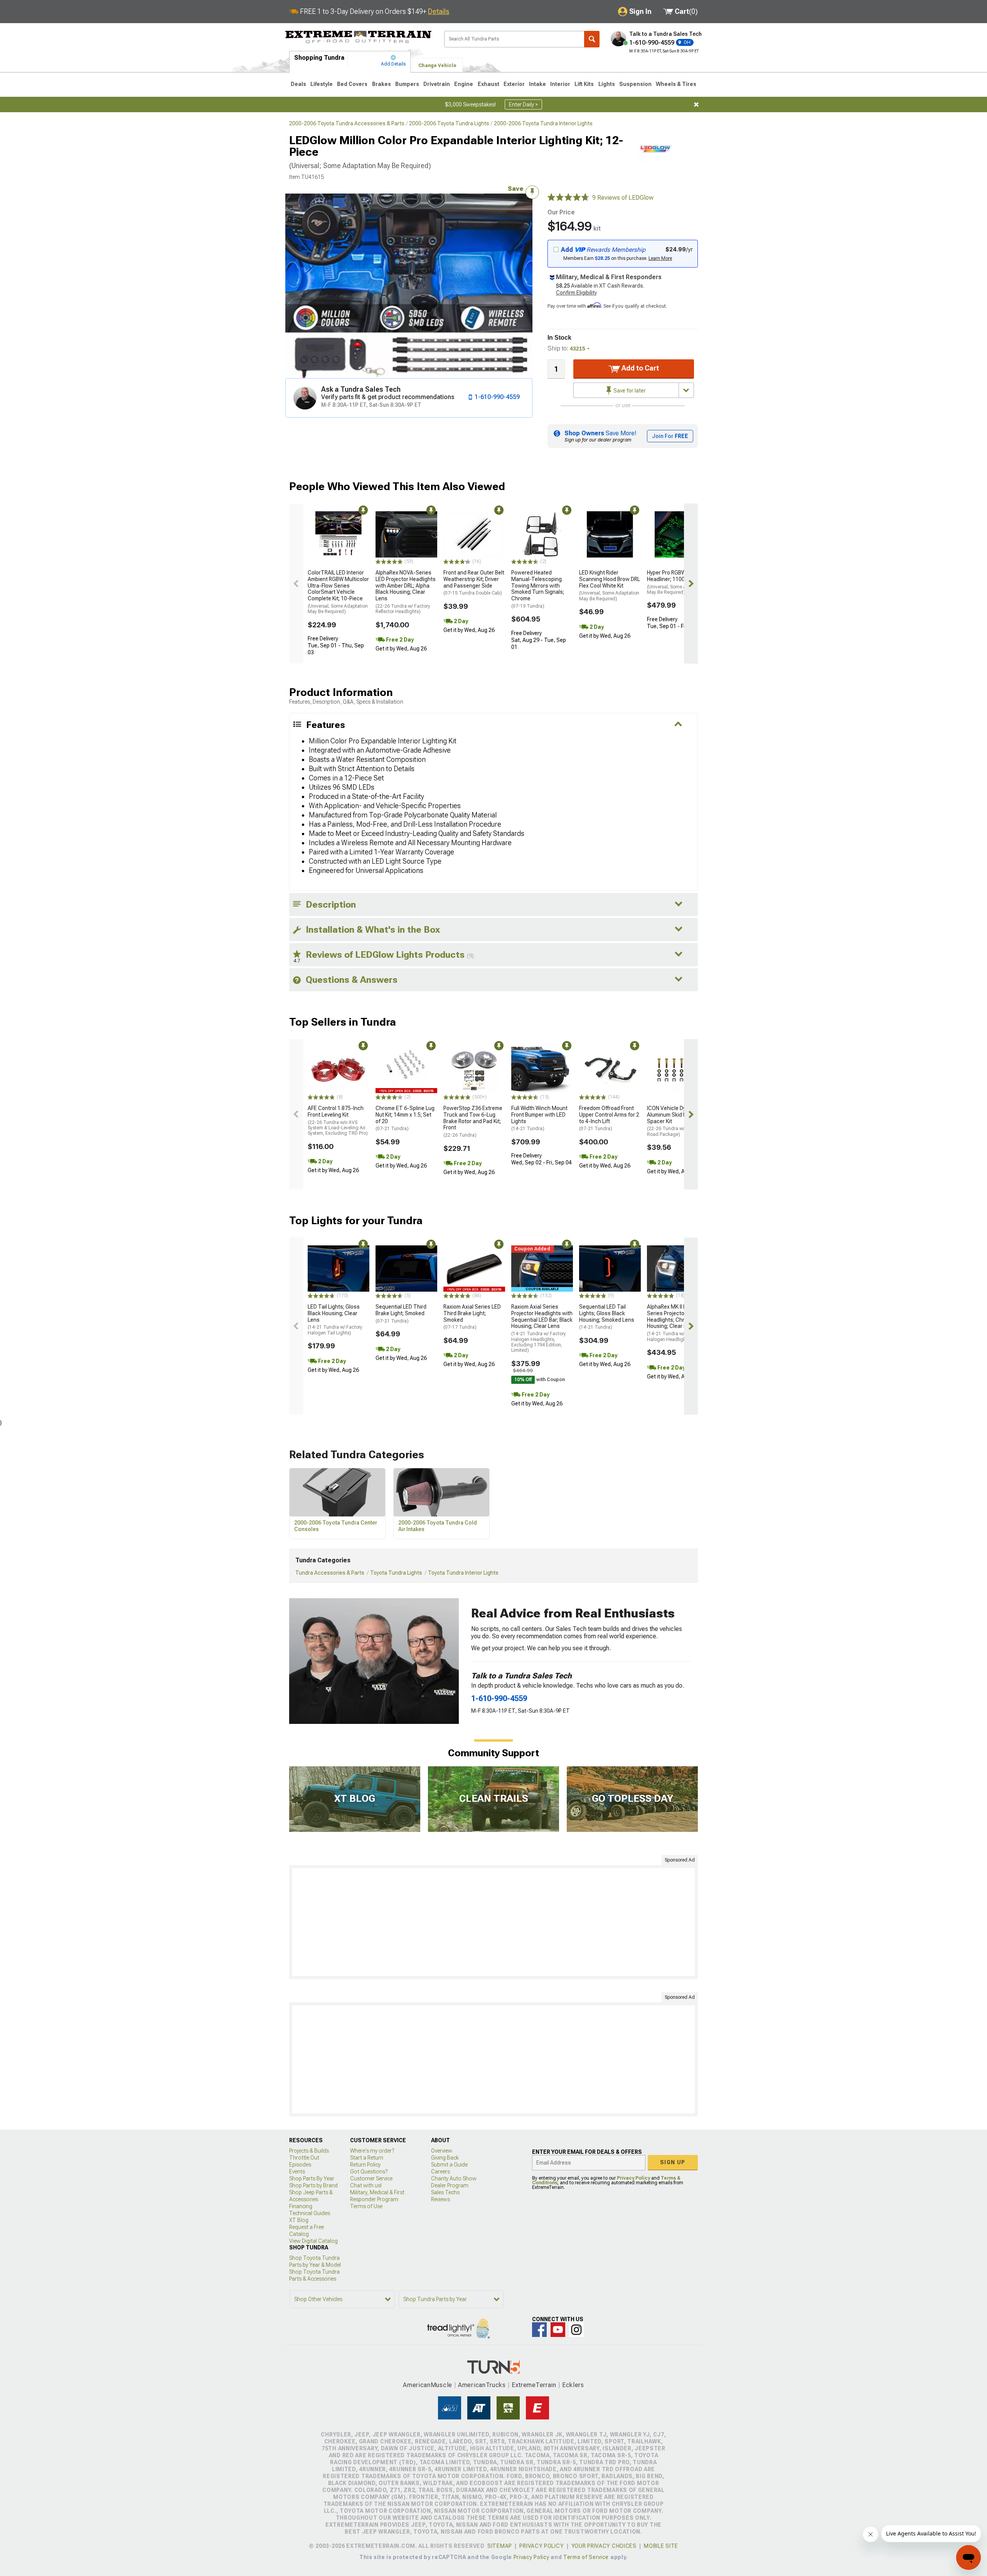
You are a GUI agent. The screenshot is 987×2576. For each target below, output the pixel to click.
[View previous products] (296, 584)
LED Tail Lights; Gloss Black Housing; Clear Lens (335, 1320)
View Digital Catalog (313, 2241)
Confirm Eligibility (576, 293)
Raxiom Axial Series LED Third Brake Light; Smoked (472, 1317)
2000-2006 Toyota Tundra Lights (449, 123)
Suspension (635, 84)
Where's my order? (372, 2151)
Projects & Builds (309, 2151)
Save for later (629, 391)
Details (439, 11)
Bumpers (407, 84)
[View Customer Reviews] (568, 198)
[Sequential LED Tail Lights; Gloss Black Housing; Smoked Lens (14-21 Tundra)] (610, 1269)
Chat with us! (366, 2185)
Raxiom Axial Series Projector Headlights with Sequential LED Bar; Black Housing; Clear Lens (542, 1328)
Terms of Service (586, 2557)
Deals (298, 84)
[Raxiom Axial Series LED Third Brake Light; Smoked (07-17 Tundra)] (474, 1269)
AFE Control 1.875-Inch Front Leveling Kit (338, 1120)
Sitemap (500, 2546)
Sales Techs (445, 2192)
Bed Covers (352, 84)
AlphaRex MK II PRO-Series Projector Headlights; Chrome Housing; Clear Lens (674, 1323)
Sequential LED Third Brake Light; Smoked (401, 1314)
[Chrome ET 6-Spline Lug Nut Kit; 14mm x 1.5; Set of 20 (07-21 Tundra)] (406, 1070)
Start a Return (367, 2158)
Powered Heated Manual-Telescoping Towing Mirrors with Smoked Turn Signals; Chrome (538, 589)
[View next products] (691, 584)
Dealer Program (450, 2185)
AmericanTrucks (482, 2385)
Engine (464, 84)
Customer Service (371, 2178)
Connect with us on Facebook (539, 2330)
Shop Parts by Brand (313, 2185)
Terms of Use (366, 2206)
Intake (537, 84)
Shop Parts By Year (312, 2178)
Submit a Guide (449, 2165)
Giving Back (445, 2158)
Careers (440, 2172)
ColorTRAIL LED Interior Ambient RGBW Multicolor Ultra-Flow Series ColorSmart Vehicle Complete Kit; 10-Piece (338, 592)
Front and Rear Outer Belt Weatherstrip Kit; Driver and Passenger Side (474, 583)
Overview (442, 2151)
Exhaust (488, 84)
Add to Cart (639, 368)
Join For (670, 436)
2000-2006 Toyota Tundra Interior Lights (543, 123)
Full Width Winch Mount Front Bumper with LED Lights (539, 1118)
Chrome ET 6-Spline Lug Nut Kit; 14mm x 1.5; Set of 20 (405, 1118)
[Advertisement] (493, 1922)
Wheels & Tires (676, 84)
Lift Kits (584, 84)
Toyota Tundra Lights (396, 1573)
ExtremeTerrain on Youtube (558, 2330)
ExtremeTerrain (534, 2385)
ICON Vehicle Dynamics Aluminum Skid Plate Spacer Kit (675, 1121)
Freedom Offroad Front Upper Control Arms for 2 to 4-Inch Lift (609, 1118)
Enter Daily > (523, 104)
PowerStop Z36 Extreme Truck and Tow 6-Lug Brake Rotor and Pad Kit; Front (473, 1121)
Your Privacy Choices (604, 2546)
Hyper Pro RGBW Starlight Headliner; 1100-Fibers (677, 582)
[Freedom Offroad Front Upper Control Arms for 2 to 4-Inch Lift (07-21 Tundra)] (610, 1070)
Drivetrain (437, 84)
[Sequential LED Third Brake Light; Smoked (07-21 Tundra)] (406, 1269)
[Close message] (696, 104)
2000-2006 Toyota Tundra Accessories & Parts (347, 123)
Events (297, 2172)
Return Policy (365, 2165)
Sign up (673, 2162)
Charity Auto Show (454, 2178)
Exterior (514, 84)
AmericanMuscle (428, 2385)
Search (592, 39)
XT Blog (299, 2220)
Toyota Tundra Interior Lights (463, 1573)
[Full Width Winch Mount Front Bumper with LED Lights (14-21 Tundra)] (542, 1070)
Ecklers (573, 2385)
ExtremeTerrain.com (359, 37)
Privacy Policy (633, 2178)
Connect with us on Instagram (576, 2330)
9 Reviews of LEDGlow (623, 198)
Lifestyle (322, 84)
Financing (301, 2206)
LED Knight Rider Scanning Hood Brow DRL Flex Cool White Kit (610, 585)
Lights (607, 84)
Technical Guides (310, 2213)
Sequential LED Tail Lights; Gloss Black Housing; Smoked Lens (607, 1317)
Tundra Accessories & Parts (330, 1573)
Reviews (440, 2199)
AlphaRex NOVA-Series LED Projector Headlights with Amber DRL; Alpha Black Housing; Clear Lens (406, 592)
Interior (560, 84)
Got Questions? (369, 2172)
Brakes (381, 84)
